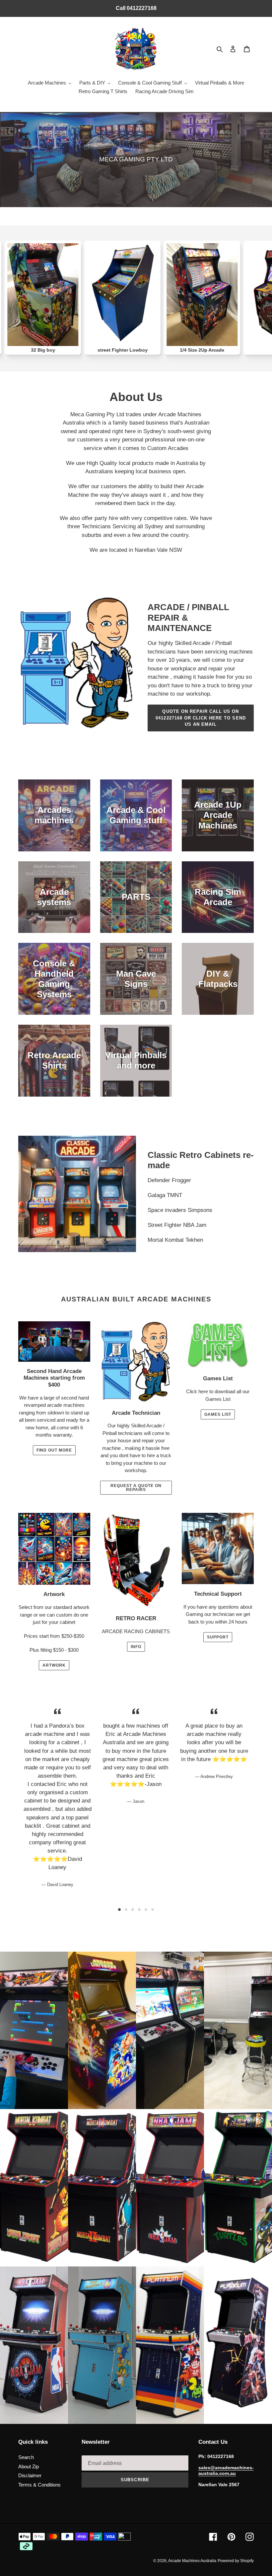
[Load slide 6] (153, 1910)
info (136, 1647)
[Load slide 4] (139, 1910)
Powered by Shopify (236, 2561)
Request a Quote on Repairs (136, 1488)
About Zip (29, 2466)
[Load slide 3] (133, 1910)
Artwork (54, 1665)
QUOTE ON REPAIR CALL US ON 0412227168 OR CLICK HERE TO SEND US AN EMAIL (201, 718)
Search (26, 2457)
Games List (218, 1414)
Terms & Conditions (39, 2485)
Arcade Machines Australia (192, 2561)
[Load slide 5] (146, 1910)
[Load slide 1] (119, 1910)
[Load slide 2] (126, 1910)
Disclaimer (30, 2475)
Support (218, 1637)
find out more (54, 1450)
